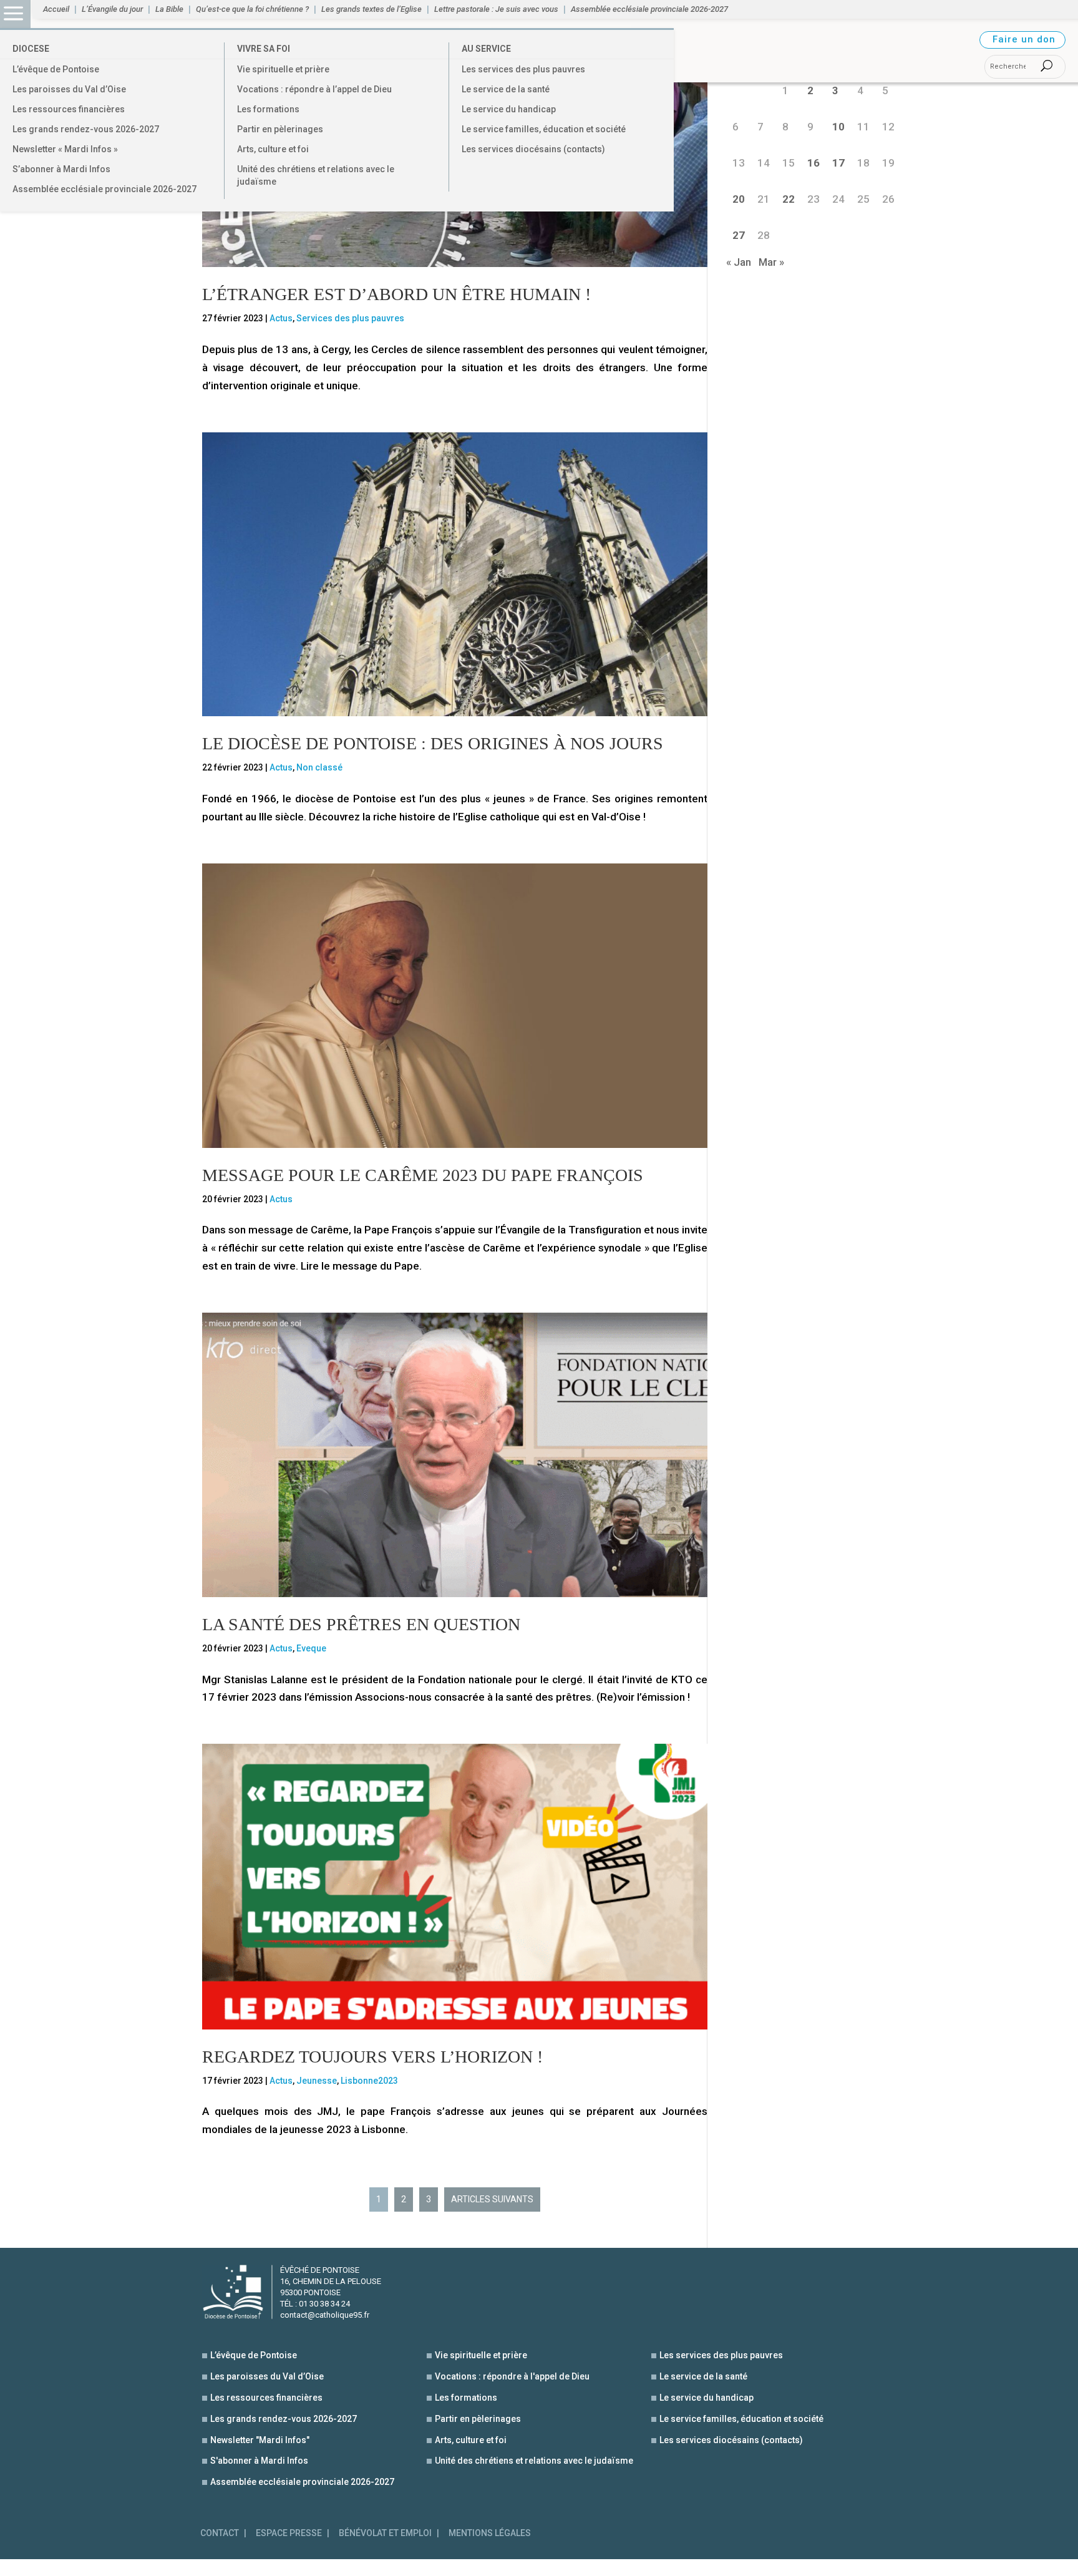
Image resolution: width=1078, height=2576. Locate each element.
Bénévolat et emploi (385, 2533)
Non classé (319, 767)
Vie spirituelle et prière (283, 69)
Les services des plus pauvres (523, 69)
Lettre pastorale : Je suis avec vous (496, 9)
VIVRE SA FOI (264, 49)
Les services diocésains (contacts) (533, 149)
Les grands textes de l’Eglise (371, 9)
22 (789, 199)
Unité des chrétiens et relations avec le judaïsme (316, 175)
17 (838, 163)
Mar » (771, 262)
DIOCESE (31, 49)
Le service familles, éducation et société (544, 129)
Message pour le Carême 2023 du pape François (423, 1175)
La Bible (169, 9)
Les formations (268, 109)
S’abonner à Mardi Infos (61, 169)
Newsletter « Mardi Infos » (65, 149)
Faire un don (1024, 39)
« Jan (739, 262)
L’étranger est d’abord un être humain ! (396, 294)
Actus (281, 318)
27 (739, 235)
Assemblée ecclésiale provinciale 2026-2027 (104, 189)
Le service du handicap (509, 109)
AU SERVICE (486, 49)
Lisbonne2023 (369, 2081)
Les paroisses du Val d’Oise (69, 89)
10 (838, 127)
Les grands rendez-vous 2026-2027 (86, 129)
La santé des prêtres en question (361, 1624)
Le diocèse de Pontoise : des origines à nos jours (433, 743)
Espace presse (289, 2533)
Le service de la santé (506, 89)
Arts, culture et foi (273, 149)
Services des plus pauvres (350, 318)
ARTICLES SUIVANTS (492, 2199)
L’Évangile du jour (112, 9)
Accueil (56, 9)
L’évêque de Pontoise (56, 69)
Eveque (311, 1648)
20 (739, 199)
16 (813, 163)
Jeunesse (317, 2081)
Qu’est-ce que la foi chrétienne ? (252, 9)
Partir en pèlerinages (280, 129)
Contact (220, 2533)
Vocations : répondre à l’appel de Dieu (314, 89)
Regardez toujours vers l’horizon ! (372, 2057)
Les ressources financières (69, 109)
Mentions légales (490, 2533)
